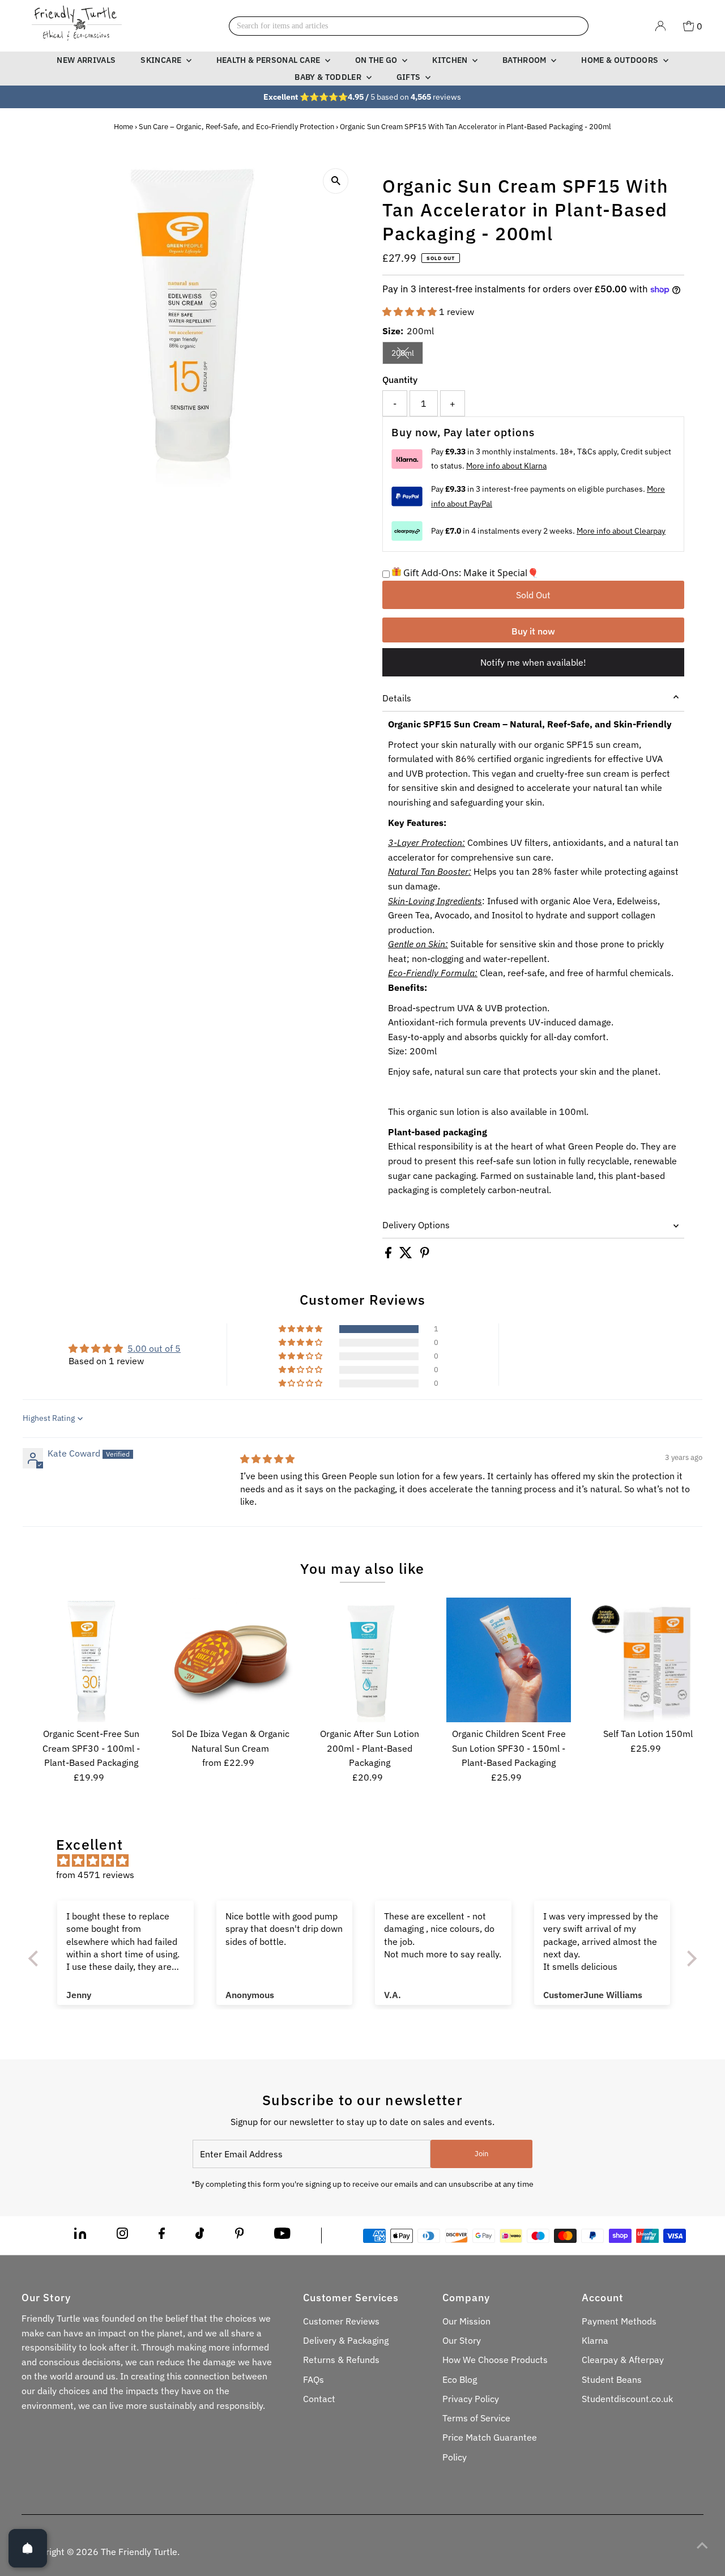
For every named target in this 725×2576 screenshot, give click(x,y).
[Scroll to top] (702, 2545)
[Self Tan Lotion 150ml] (648, 1660)
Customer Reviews (341, 2321)
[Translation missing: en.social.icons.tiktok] (200, 2236)
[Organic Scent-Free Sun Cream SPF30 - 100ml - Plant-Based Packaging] (91, 1660)
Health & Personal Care (269, 60)
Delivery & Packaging (346, 2340)
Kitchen (451, 60)
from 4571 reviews (95, 1875)
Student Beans (612, 2379)
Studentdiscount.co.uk (627, 2399)
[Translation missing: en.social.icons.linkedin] (80, 2236)
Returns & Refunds (341, 2360)
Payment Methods (619, 2321)
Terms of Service (476, 2418)
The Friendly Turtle (139, 2552)
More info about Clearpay (621, 531)
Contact (319, 2399)
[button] (411, 312)
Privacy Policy (471, 2399)
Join (481, 2154)
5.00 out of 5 (154, 1348)
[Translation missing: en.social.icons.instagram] (122, 2236)
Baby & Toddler (329, 77)
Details (397, 698)
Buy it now (533, 631)
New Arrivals (86, 60)
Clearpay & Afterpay (623, 2360)
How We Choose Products (495, 2360)
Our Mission (466, 2321)
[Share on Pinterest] (425, 1255)
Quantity (400, 380)
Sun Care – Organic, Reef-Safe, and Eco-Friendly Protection (236, 127)
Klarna (595, 2340)
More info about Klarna (506, 466)
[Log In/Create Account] (660, 26)
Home (123, 127)
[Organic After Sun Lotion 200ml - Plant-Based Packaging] (370, 1660)
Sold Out (533, 595)
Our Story (462, 2340)
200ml (407, 355)
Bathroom (525, 60)
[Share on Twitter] (407, 1255)
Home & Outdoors (621, 60)
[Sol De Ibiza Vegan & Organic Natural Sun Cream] (231, 1660)
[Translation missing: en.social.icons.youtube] (282, 2236)
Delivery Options (416, 1225)
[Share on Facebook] (389, 1255)
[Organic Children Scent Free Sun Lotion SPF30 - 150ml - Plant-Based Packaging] (509, 1660)
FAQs (314, 2379)
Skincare (162, 60)
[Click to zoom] (336, 181)
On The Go (378, 60)
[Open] (28, 2548)
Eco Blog (460, 2379)
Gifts (410, 77)
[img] (267, 1459)
